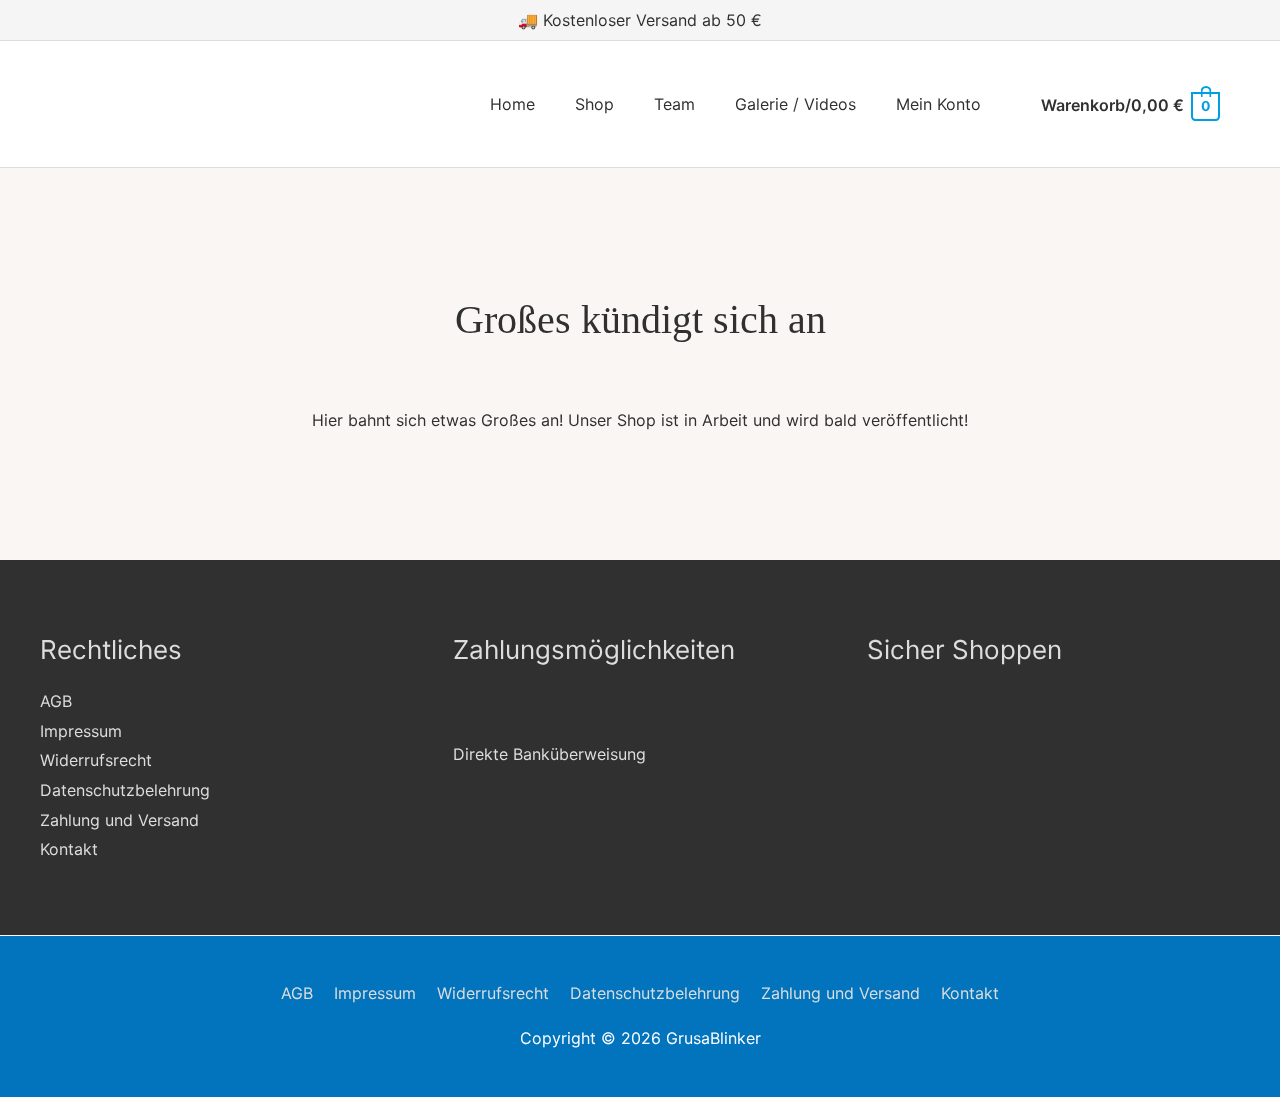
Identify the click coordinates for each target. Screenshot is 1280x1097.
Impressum (81, 731)
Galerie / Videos (795, 104)
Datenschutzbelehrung (125, 790)
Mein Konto (938, 104)
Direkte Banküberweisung (549, 754)
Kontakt (69, 849)
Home (512, 104)
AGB (56, 701)
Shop (594, 104)
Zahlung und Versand (119, 820)
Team (674, 104)
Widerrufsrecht (96, 760)
